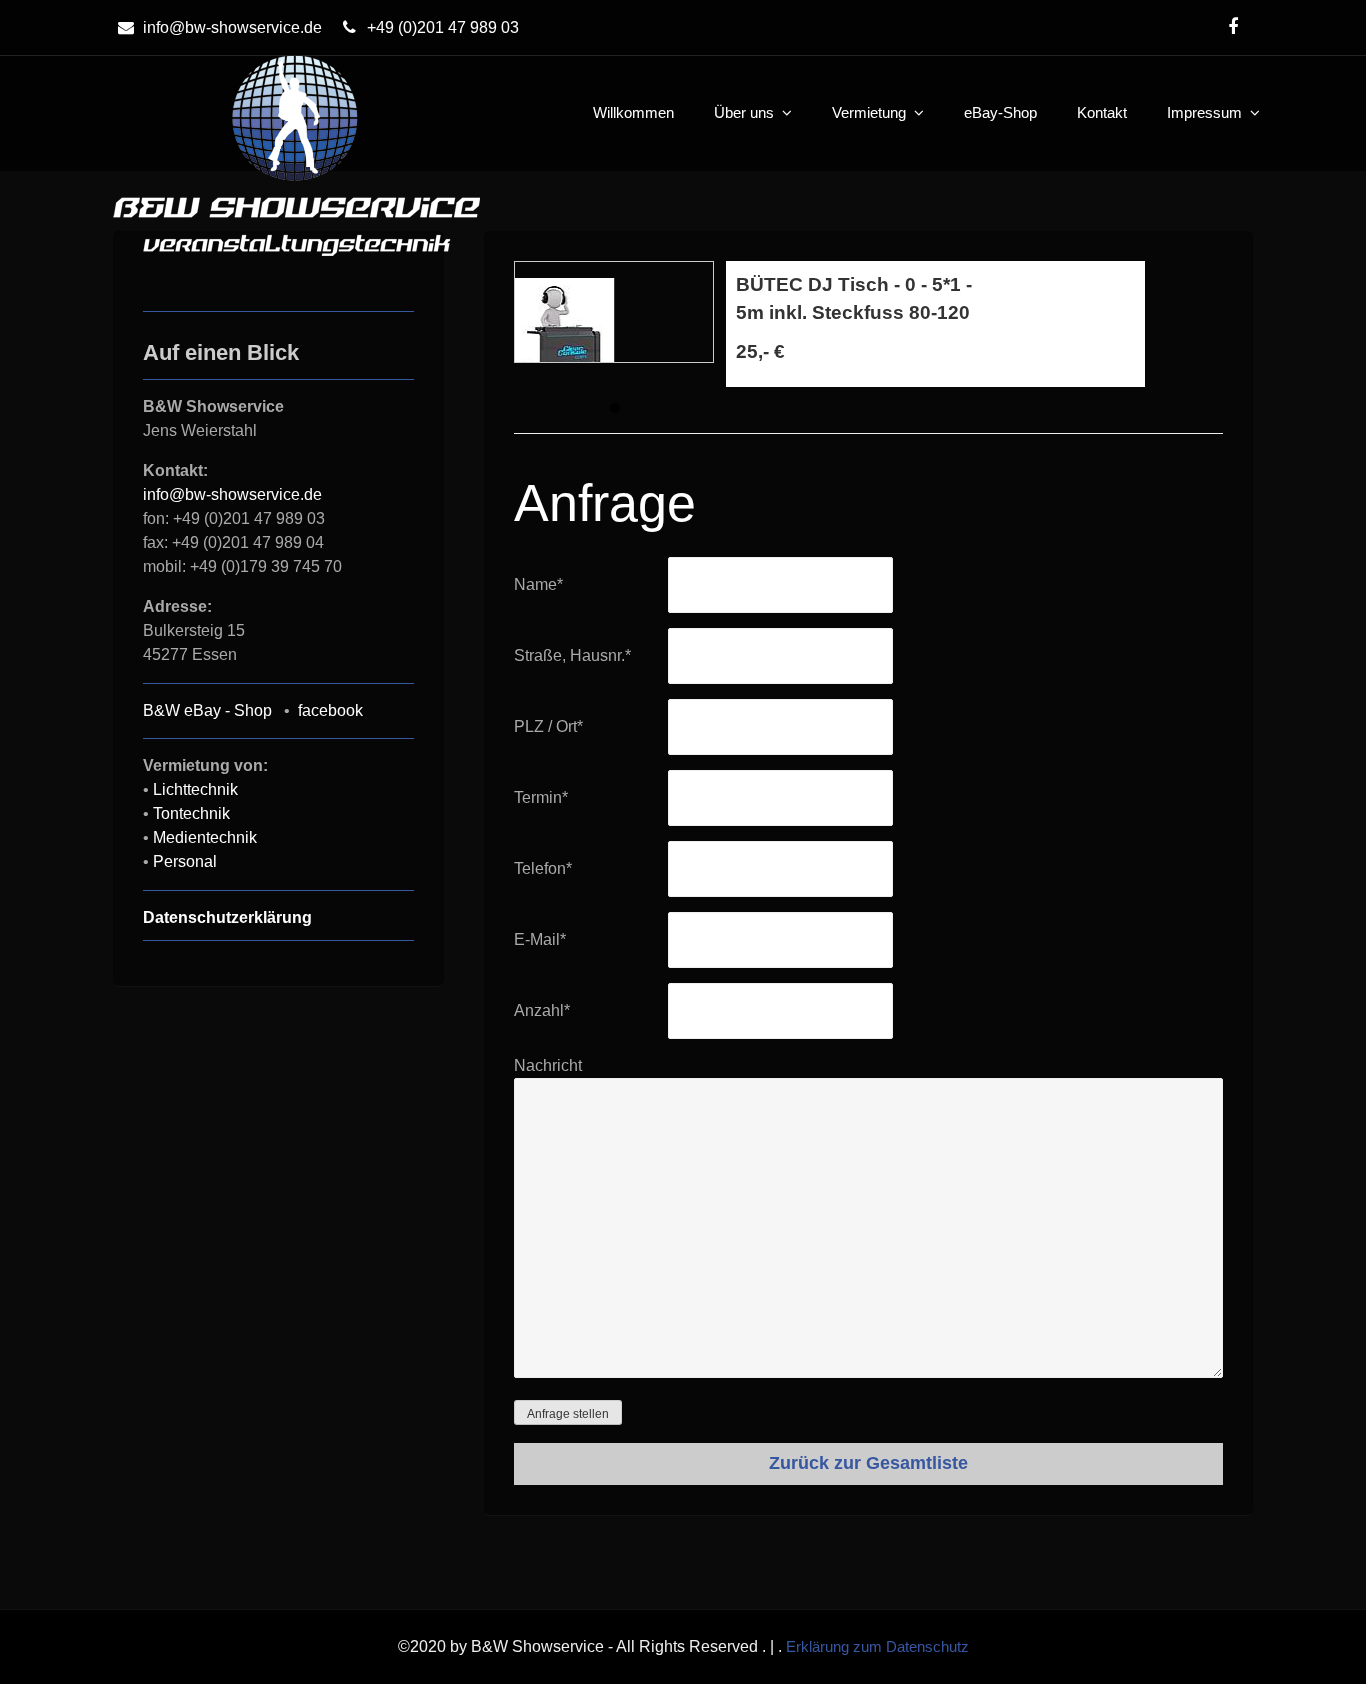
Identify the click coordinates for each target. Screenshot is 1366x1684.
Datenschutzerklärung (227, 917)
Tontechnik (191, 813)
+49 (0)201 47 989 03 (443, 27)
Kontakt (1102, 112)
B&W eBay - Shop (207, 710)
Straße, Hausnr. (572, 655)
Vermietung (869, 112)
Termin (541, 797)
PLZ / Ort (548, 726)
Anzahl (542, 1010)
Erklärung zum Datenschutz (877, 1646)
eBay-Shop (1000, 112)
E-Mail (540, 939)
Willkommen (633, 112)
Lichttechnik (195, 789)
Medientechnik (205, 837)
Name (538, 584)
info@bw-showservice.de (232, 27)
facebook (330, 710)
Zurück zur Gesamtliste (868, 1463)
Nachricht (548, 1065)
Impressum (1204, 112)
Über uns (744, 112)
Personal (185, 861)
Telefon (543, 868)
